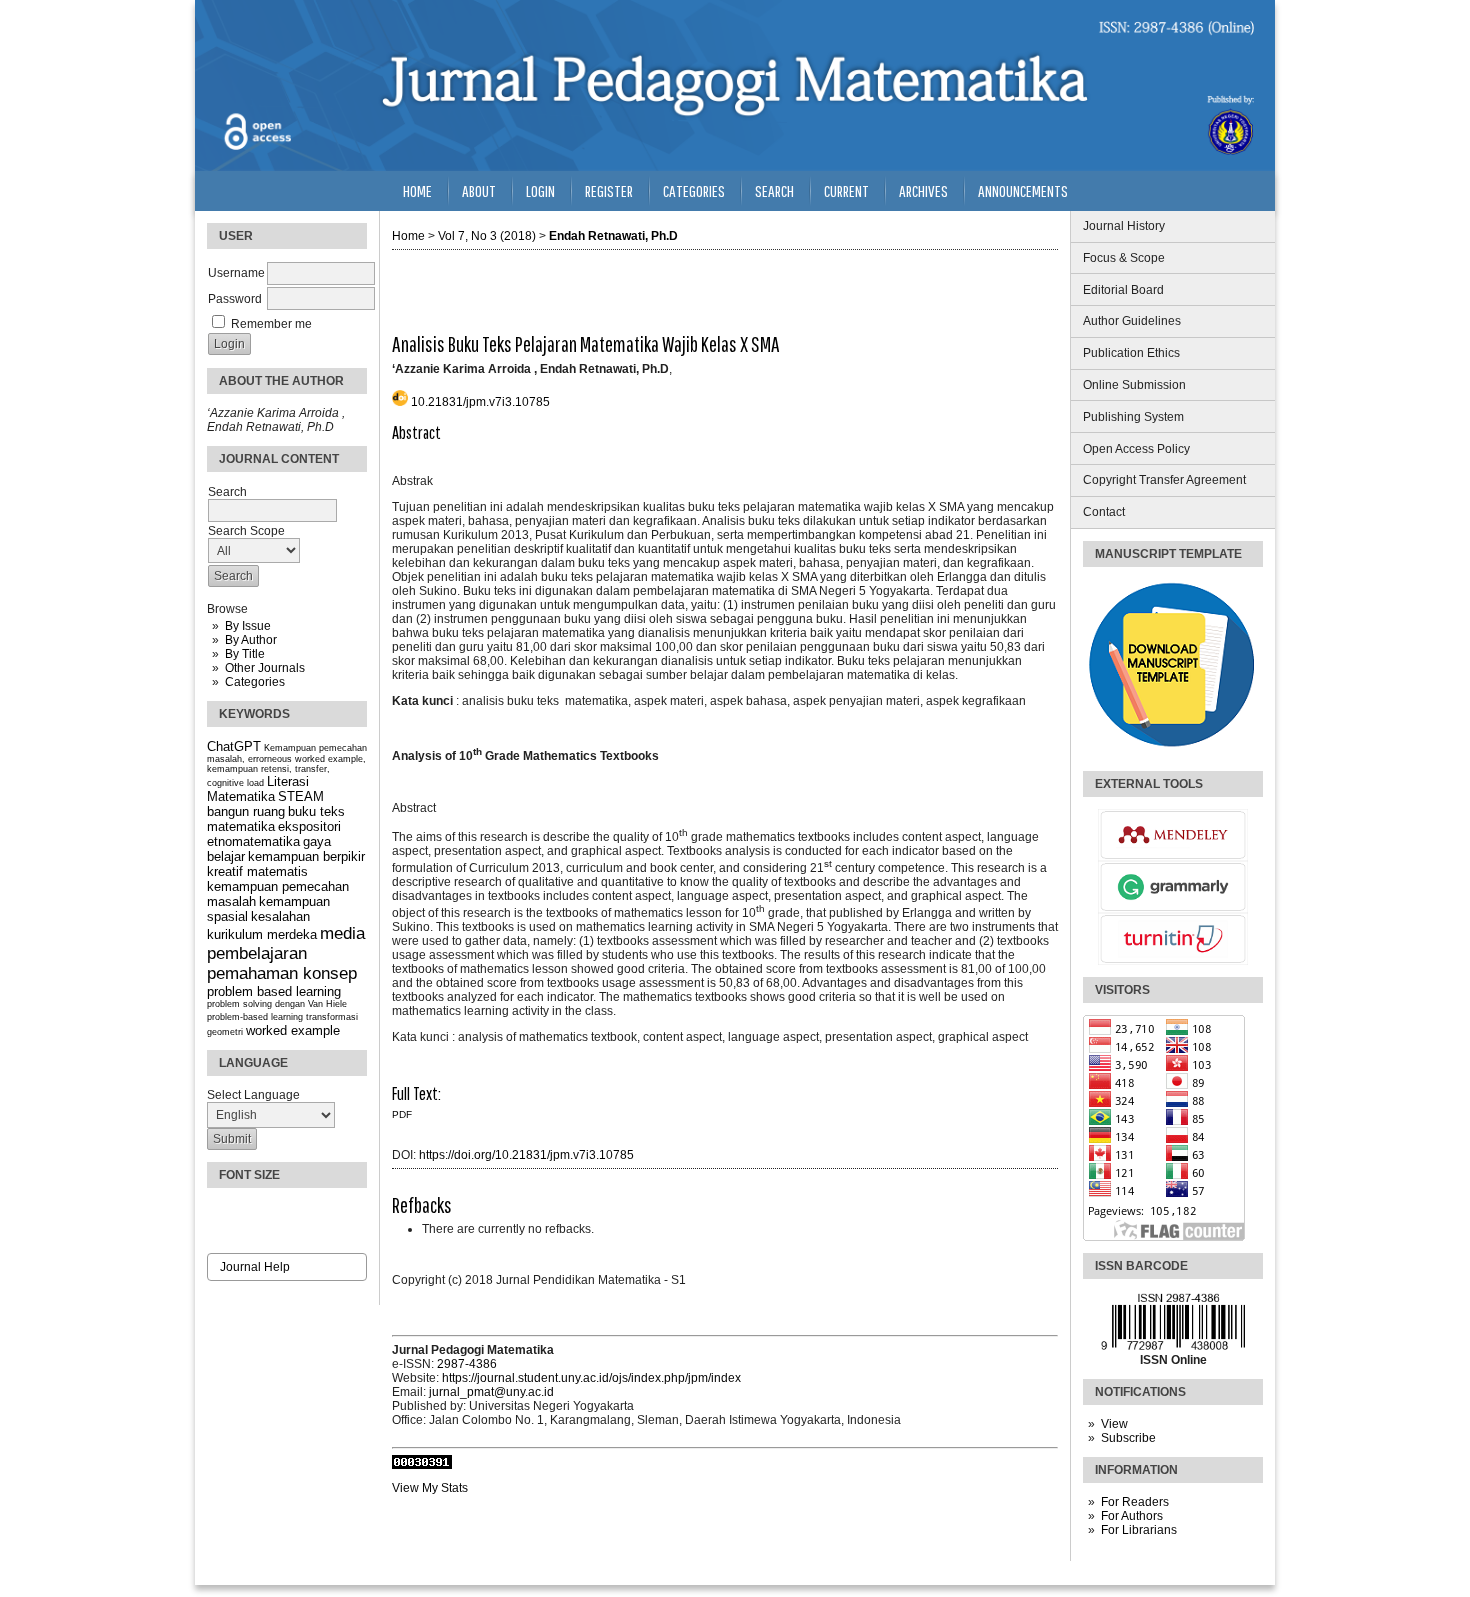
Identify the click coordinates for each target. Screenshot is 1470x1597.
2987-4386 (467, 1364)
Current (846, 190)
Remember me (271, 324)
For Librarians (1139, 1530)
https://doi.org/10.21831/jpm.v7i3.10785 (526, 1155)
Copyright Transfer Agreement (1164, 480)
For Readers (1135, 1502)
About (479, 190)
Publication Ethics (1131, 353)
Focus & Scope (1124, 258)
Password (235, 299)
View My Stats (430, 1488)
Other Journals (265, 668)
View (1114, 1424)
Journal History (1124, 226)
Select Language (253, 1095)
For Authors (1132, 1516)
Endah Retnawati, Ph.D (613, 236)
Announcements (1023, 190)
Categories (255, 682)
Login (540, 190)
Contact (1104, 512)
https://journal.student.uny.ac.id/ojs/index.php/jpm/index (591, 1378)
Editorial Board (1123, 290)
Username (236, 273)
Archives (923, 190)
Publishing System (1133, 417)
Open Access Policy (1136, 449)
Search (774, 190)
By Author (251, 640)
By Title (245, 654)
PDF (402, 1114)
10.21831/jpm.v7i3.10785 (480, 402)
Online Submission (1134, 385)
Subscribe (1128, 1438)
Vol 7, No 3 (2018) (487, 236)
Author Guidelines (1132, 321)
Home (417, 190)
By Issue (248, 626)
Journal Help (255, 1267)
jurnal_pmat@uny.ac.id (491, 1392)
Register (609, 190)
